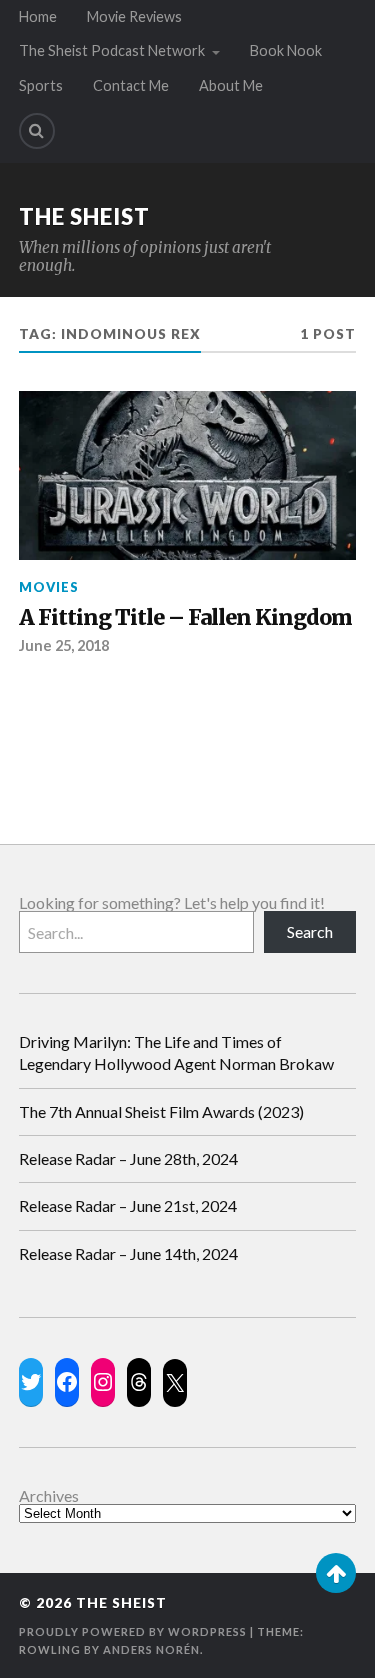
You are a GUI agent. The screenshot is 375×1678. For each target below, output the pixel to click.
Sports (41, 85)
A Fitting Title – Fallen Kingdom (185, 618)
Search (310, 931)
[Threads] (139, 1382)
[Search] (37, 131)
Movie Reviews (134, 16)
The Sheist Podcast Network (112, 50)
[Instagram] (103, 1382)
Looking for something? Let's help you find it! (172, 902)
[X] (175, 1383)
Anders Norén (151, 1649)
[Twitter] (31, 1382)
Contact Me (131, 85)
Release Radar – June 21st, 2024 (128, 1205)
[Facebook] (67, 1382)
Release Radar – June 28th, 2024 (128, 1158)
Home (38, 16)
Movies (49, 587)
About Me (231, 85)
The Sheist (84, 216)
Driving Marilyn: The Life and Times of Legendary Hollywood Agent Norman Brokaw (176, 1052)
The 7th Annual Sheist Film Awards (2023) (161, 1111)
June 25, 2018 (64, 645)
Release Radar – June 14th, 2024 (128, 1253)
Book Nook (286, 50)
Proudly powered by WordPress (133, 1631)
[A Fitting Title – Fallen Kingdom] (188, 475)
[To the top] (336, 1573)
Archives (49, 1496)
